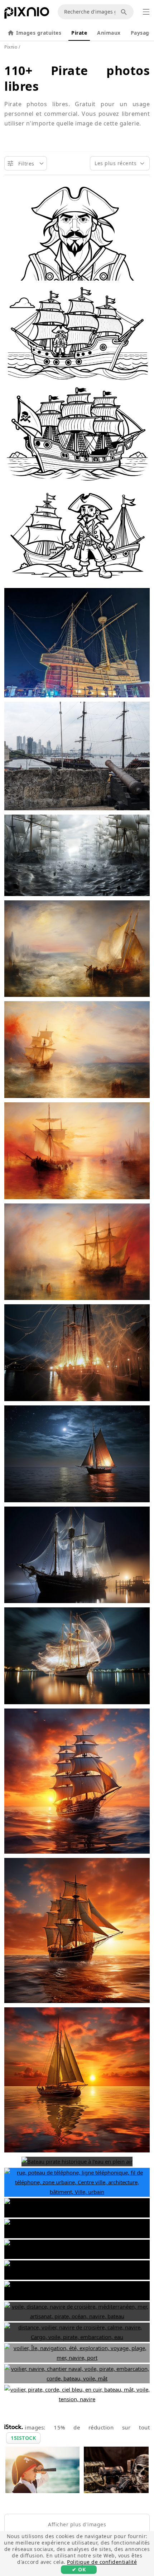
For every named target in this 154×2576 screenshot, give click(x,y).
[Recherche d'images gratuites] (125, 12)
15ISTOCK (23, 2438)
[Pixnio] (27, 14)
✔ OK (79, 2569)
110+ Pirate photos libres (77, 78)
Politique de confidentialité (102, 2562)
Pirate (79, 33)
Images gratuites (39, 33)
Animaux (109, 33)
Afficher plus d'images (77, 2524)
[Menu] (146, 12)
